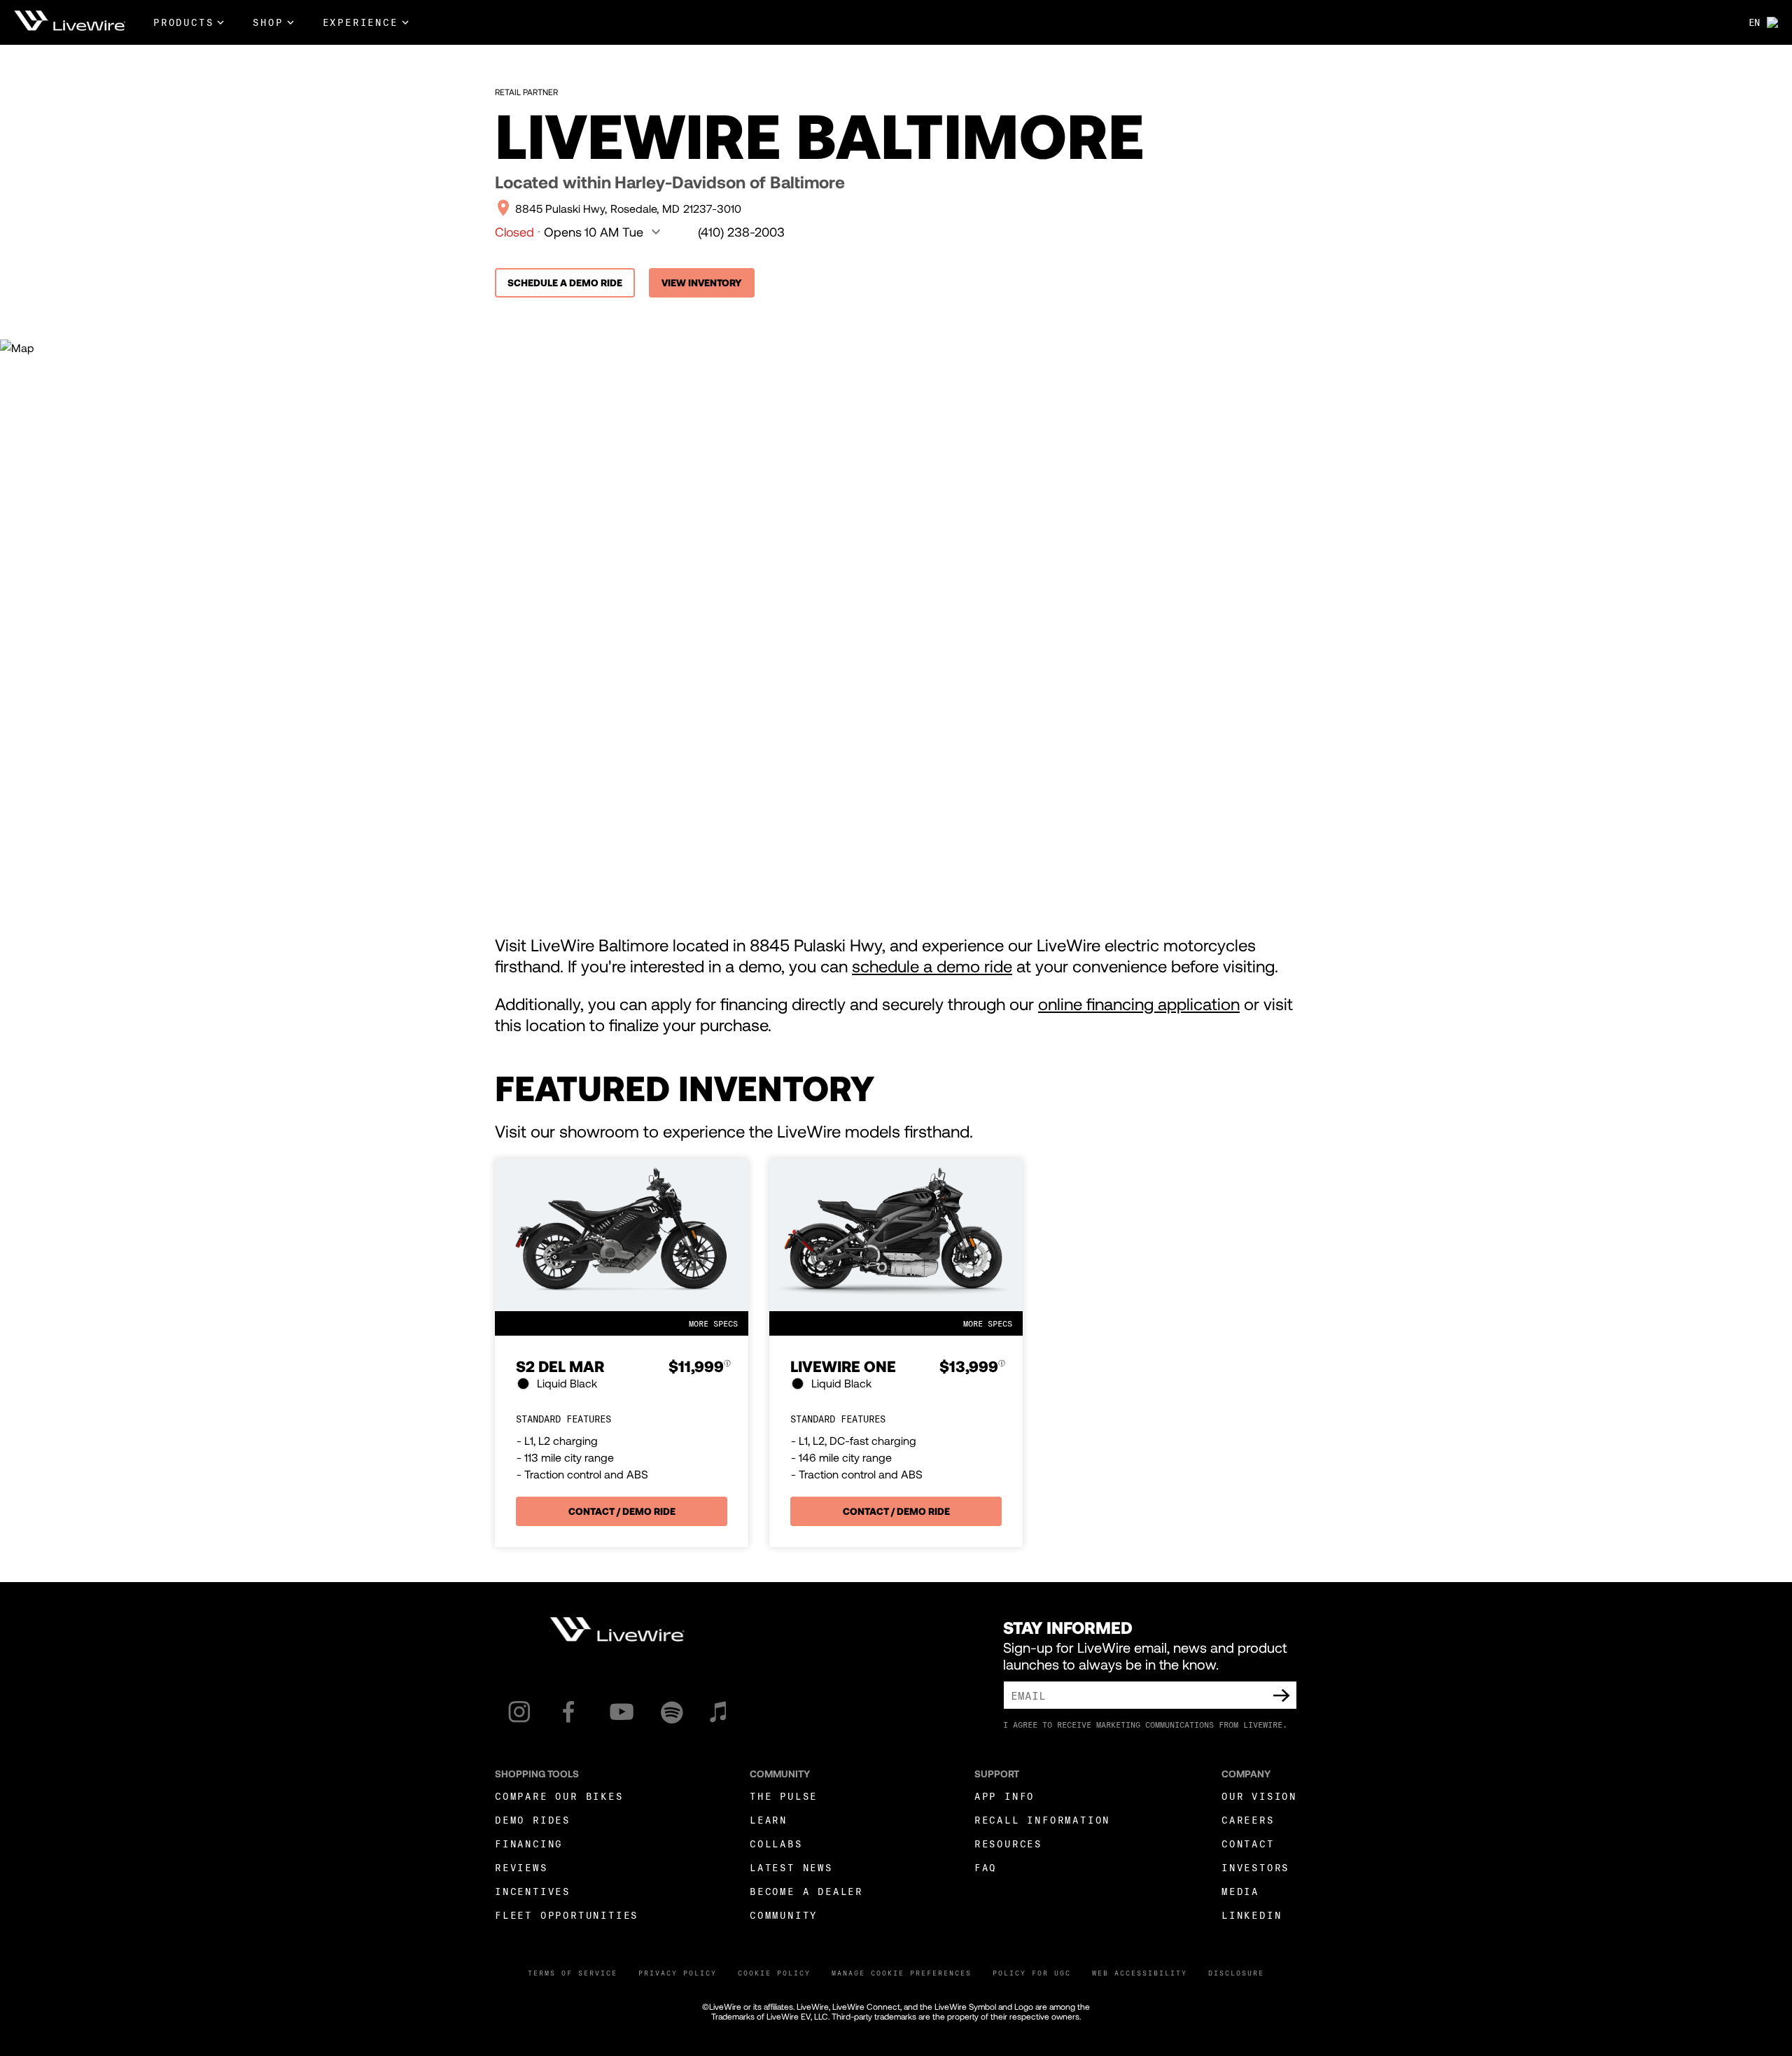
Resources (1008, 1844)
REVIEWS (521, 1867)
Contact (1248, 1844)
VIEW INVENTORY (702, 282)
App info (1004, 1796)
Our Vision (1259, 1796)
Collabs (776, 1844)
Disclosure (1236, 1973)
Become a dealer (806, 1891)
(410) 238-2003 (741, 232)
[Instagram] (519, 1712)
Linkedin (1252, 1915)
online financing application (1139, 1003)
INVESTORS (1255, 1867)
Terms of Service (573, 1973)
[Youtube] (622, 1712)
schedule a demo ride (932, 966)
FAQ (986, 1867)
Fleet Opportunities (567, 1915)
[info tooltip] (727, 1367)
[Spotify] (672, 1712)
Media (1240, 1891)
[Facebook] (569, 1712)
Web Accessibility (1140, 1973)
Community (784, 1915)
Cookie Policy (774, 1973)
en (1754, 22)
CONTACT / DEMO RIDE (622, 1511)
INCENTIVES (533, 1891)
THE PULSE (784, 1796)
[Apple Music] (718, 1712)
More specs (713, 1323)
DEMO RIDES (533, 1820)
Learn (769, 1820)
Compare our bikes (559, 1796)
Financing (529, 1844)
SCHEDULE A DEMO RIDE (565, 282)
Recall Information (1042, 1820)
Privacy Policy (678, 1973)
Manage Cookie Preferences (902, 1973)
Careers (1248, 1820)
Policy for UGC (1032, 1973)
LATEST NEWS (791, 1867)
